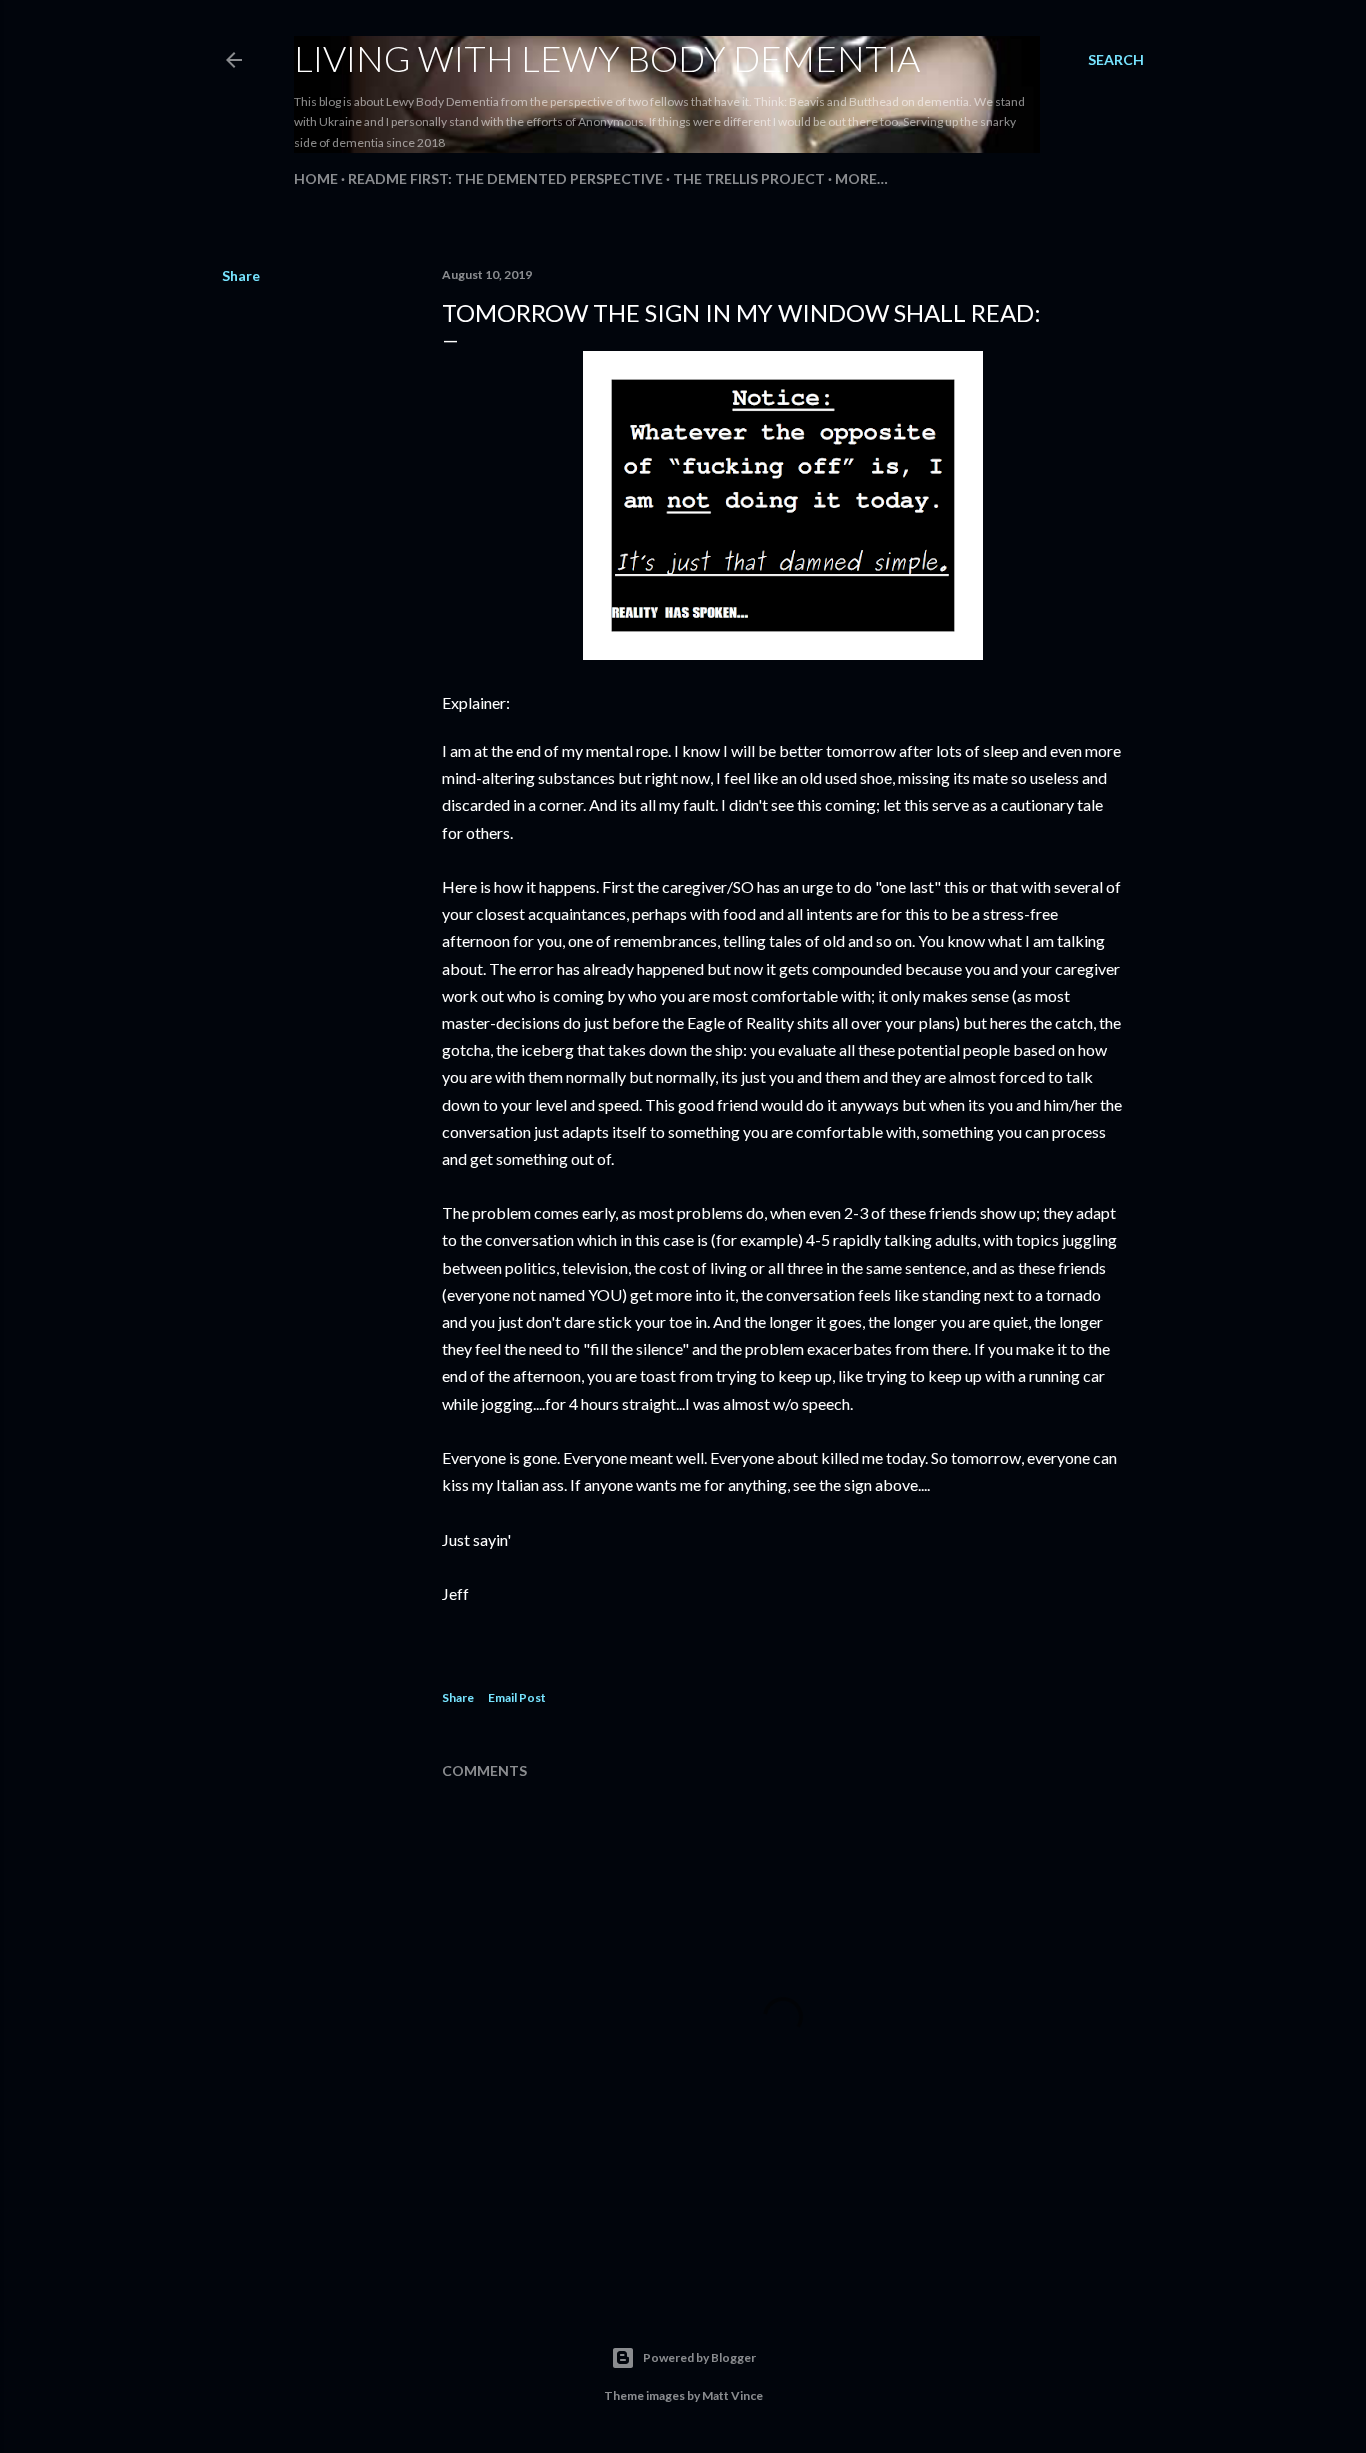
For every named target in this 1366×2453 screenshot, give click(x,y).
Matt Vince (732, 2395)
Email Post (517, 1697)
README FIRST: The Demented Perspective (505, 178)
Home (316, 178)
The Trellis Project (749, 178)
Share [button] (241, 275)
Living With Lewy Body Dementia (607, 58)
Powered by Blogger (699, 2357)
